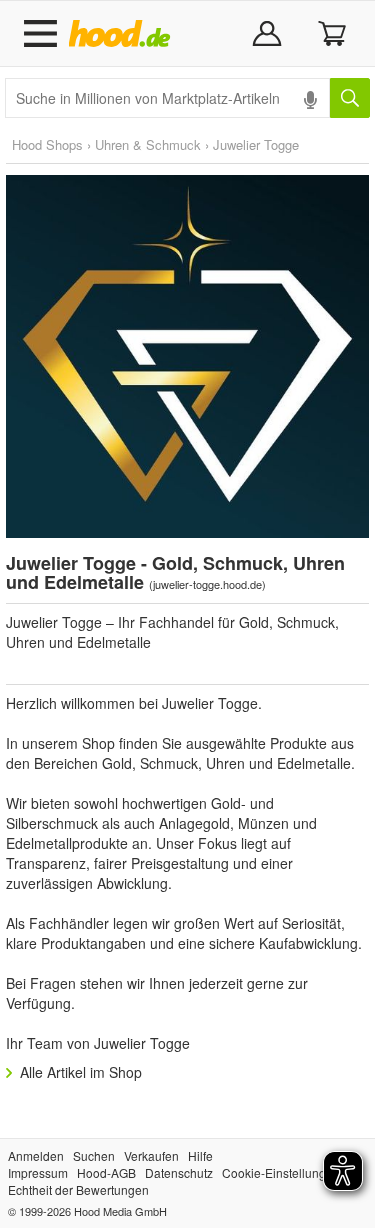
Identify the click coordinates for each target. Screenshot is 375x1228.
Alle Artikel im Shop (81, 1072)
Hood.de (123, 34)
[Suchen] (350, 98)
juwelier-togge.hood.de (207, 584)
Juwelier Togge (256, 144)
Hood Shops (47, 144)
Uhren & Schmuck (148, 144)
